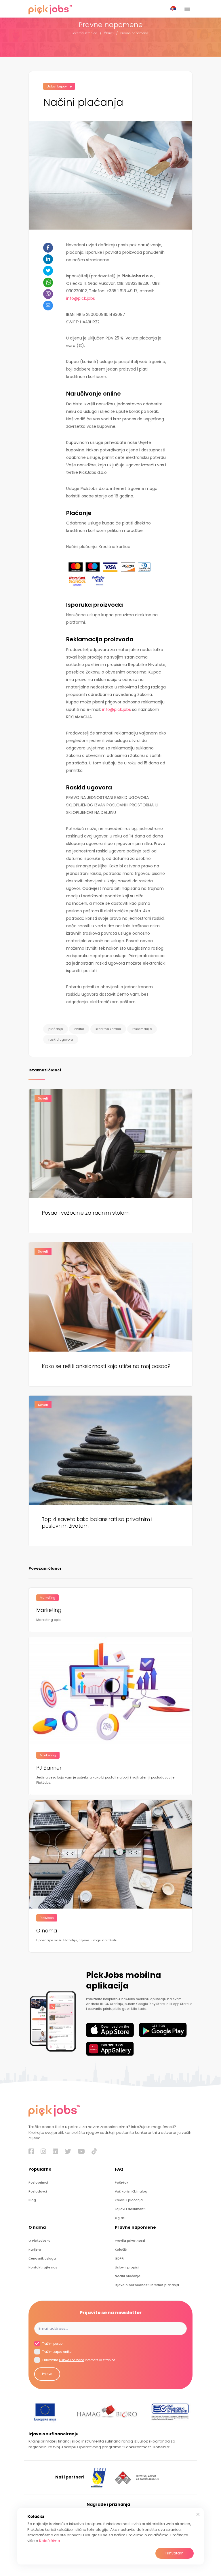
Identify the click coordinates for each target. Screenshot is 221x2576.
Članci (109, 33)
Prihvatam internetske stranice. (79, 2360)
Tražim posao (52, 2344)
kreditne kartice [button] (108, 1029)
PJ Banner (49, 1768)
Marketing (49, 1610)
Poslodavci (38, 2191)
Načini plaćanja (128, 2276)
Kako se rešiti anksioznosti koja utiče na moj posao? (106, 1366)
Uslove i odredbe (72, 2360)
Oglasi (120, 2218)
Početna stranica (84, 33)
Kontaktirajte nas (43, 2267)
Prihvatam (175, 2553)
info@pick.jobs (81, 298)
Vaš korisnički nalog (131, 2191)
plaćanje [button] (56, 1029)
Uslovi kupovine (59, 86)
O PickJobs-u (39, 2241)
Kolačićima (50, 2541)
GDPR (119, 2259)
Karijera (35, 2250)
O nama (47, 1931)
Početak (122, 2183)
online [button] (79, 1029)
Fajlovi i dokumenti (130, 2209)
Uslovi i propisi (127, 2267)
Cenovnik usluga (42, 2259)
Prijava (47, 2374)
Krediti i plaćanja (129, 2200)
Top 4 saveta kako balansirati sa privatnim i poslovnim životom (97, 1523)
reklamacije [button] (142, 1029)
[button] (174, 9)
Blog (32, 2200)
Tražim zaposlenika (57, 2352)
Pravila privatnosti (130, 2241)
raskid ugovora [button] (61, 1039)
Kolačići (121, 2250)
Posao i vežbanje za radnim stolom (86, 1213)
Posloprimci (38, 2183)
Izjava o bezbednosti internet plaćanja (147, 2285)
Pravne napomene (134, 33)
